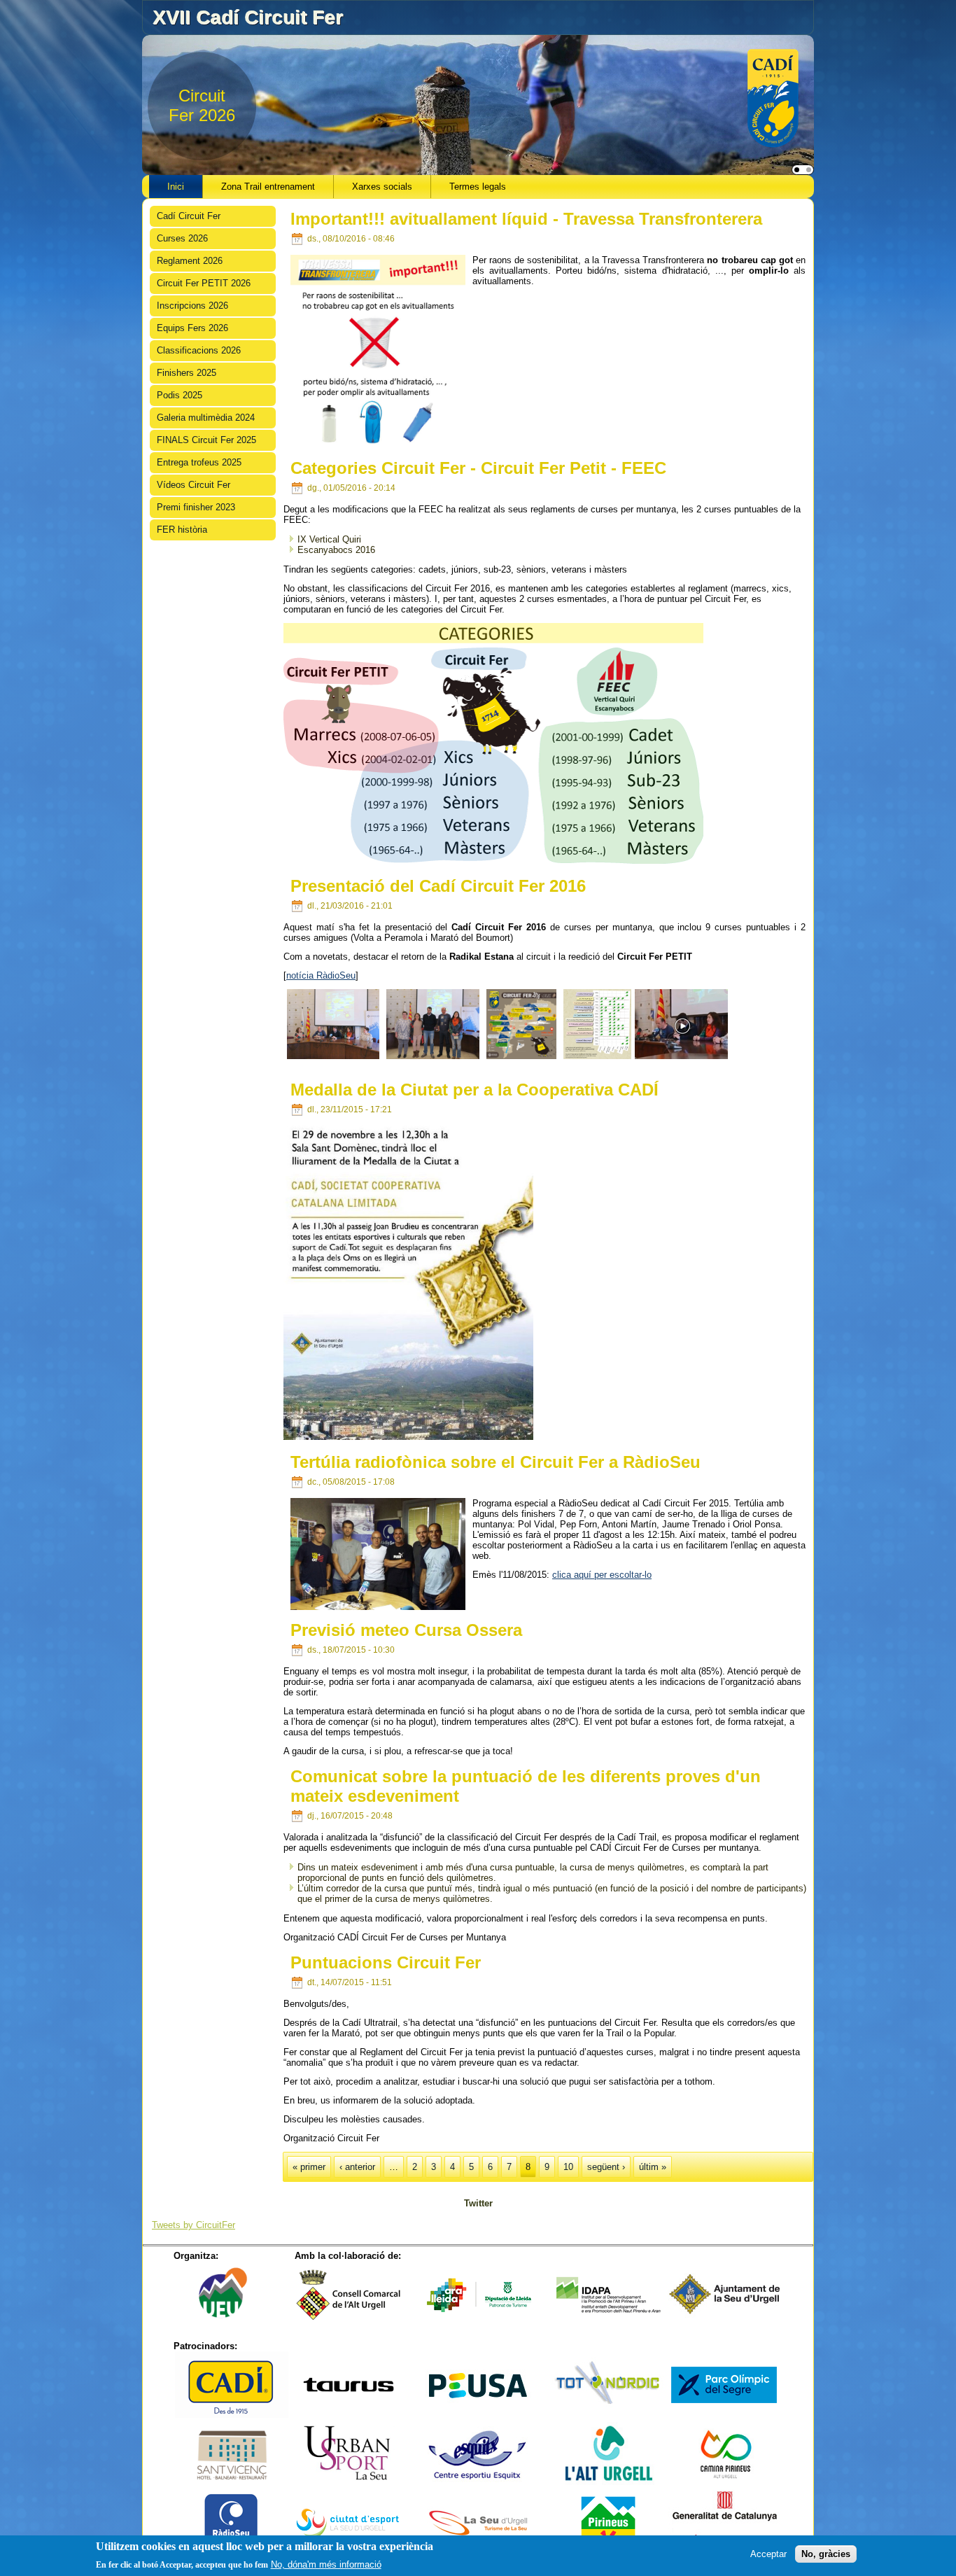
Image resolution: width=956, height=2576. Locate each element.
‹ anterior (357, 2167)
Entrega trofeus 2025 (199, 462)
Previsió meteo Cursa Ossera (406, 1630)
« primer (309, 2167)
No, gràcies (826, 2553)
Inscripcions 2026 (192, 306)
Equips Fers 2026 (192, 328)
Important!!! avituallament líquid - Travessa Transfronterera (526, 219)
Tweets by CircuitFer (194, 2225)
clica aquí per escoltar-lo (602, 1575)
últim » (653, 2167)
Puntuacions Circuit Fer (386, 1962)
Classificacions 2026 (199, 350)
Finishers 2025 (187, 373)
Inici (176, 187)
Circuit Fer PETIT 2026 (204, 283)
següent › (606, 2167)
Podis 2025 (180, 395)
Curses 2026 (182, 238)
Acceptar (768, 2553)
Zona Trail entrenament (268, 187)
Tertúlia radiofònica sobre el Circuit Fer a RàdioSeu (495, 1462)
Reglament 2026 (190, 261)
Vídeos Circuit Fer (194, 485)
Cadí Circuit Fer (189, 216)
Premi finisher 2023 (196, 507)
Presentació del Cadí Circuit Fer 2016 (438, 886)
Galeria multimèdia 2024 (206, 418)
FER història (182, 530)
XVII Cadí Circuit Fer (248, 17)
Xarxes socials (382, 187)
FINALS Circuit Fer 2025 (206, 440)
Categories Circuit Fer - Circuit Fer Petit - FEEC (478, 468)
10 (568, 2167)
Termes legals (478, 187)
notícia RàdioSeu (321, 975)
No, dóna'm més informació (326, 2564)
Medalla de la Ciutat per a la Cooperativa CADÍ (475, 1090)
